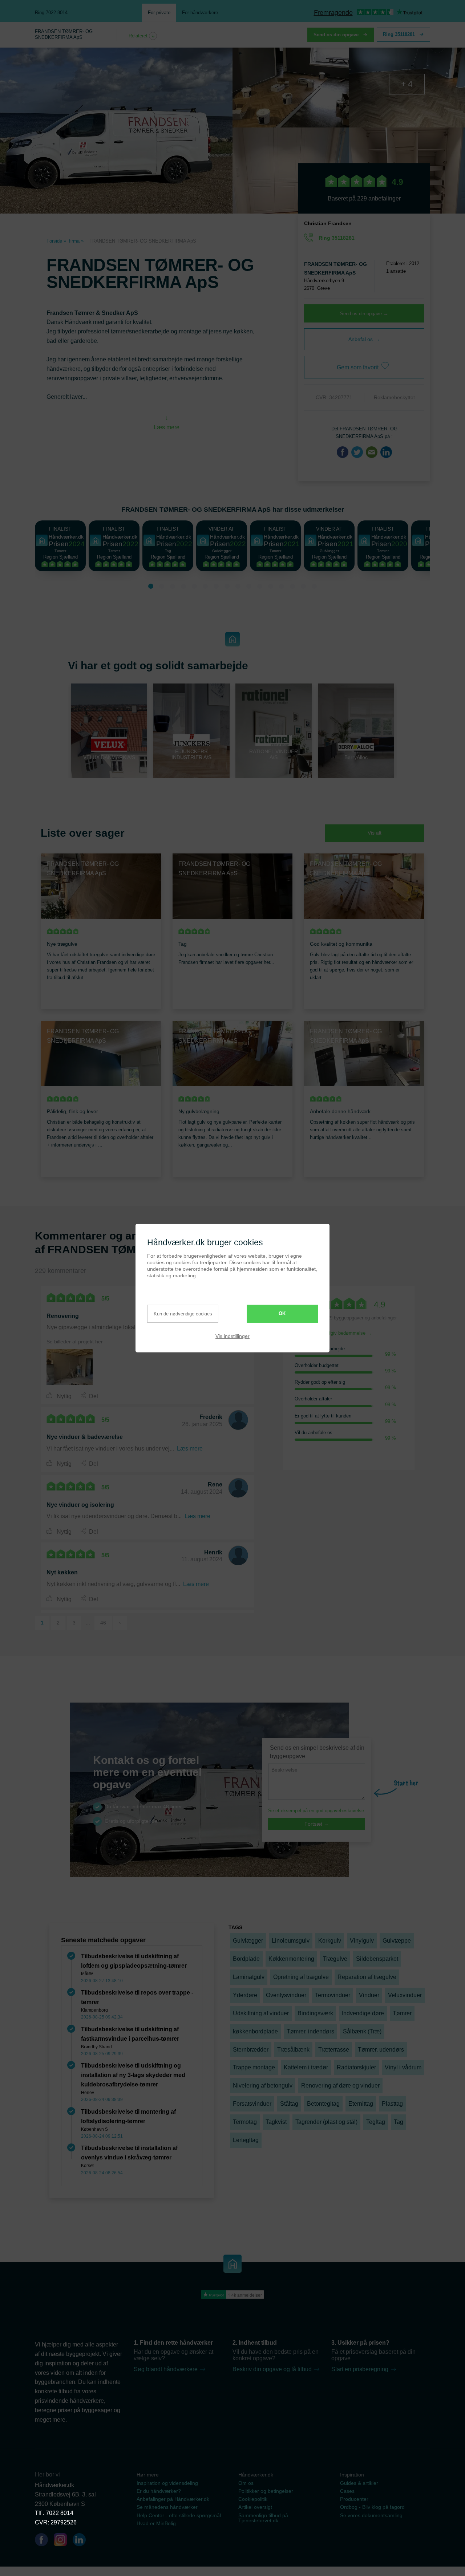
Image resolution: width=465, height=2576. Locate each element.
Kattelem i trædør (306, 2067)
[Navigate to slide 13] (282, 586)
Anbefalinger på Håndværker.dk (173, 2499)
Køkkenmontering (291, 1959)
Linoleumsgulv (291, 1941)
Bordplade (246, 1959)
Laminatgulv (249, 1977)
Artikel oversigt (255, 2507)
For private (159, 13)
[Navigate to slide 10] (249, 586)
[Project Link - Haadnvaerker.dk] (70, 1367)
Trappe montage (254, 2067)
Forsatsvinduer (252, 2104)
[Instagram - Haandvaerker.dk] (63, 2541)
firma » (76, 241)
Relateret (139, 36)
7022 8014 (60, 2513)
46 (103, 1623)
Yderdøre (245, 1995)
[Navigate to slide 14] (292, 586)
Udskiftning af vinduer (261, 2013)
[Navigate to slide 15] (303, 586)
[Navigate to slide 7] (216, 586)
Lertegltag (246, 2140)
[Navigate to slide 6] (205, 586)
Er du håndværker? (159, 2491)
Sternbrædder (251, 2050)
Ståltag (289, 2104)
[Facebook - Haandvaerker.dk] (44, 2541)
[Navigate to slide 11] (260, 586)
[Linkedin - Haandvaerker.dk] (82, 2541)
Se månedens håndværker (167, 2507)
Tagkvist (276, 2122)
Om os (246, 2483)
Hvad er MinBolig (156, 2523)
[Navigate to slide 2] (162, 586)
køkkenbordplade (255, 2031)
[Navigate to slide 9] (238, 586)
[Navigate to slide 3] (173, 586)
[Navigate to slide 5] (194, 586)
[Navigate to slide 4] (183, 586)
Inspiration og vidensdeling (167, 2483)
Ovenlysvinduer (286, 1995)
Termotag (245, 2122)
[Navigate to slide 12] (271, 586)
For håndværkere (200, 13)
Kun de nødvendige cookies (183, 1314)
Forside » (56, 241)
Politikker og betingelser (266, 2491)
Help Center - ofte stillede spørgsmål (179, 2515)
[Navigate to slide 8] (227, 586)
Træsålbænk (293, 2050)
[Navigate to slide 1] (151, 586)
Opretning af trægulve (301, 1977)
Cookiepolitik (253, 2499)
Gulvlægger (248, 1941)
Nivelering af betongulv (263, 2086)
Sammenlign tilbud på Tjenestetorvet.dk (263, 2518)
